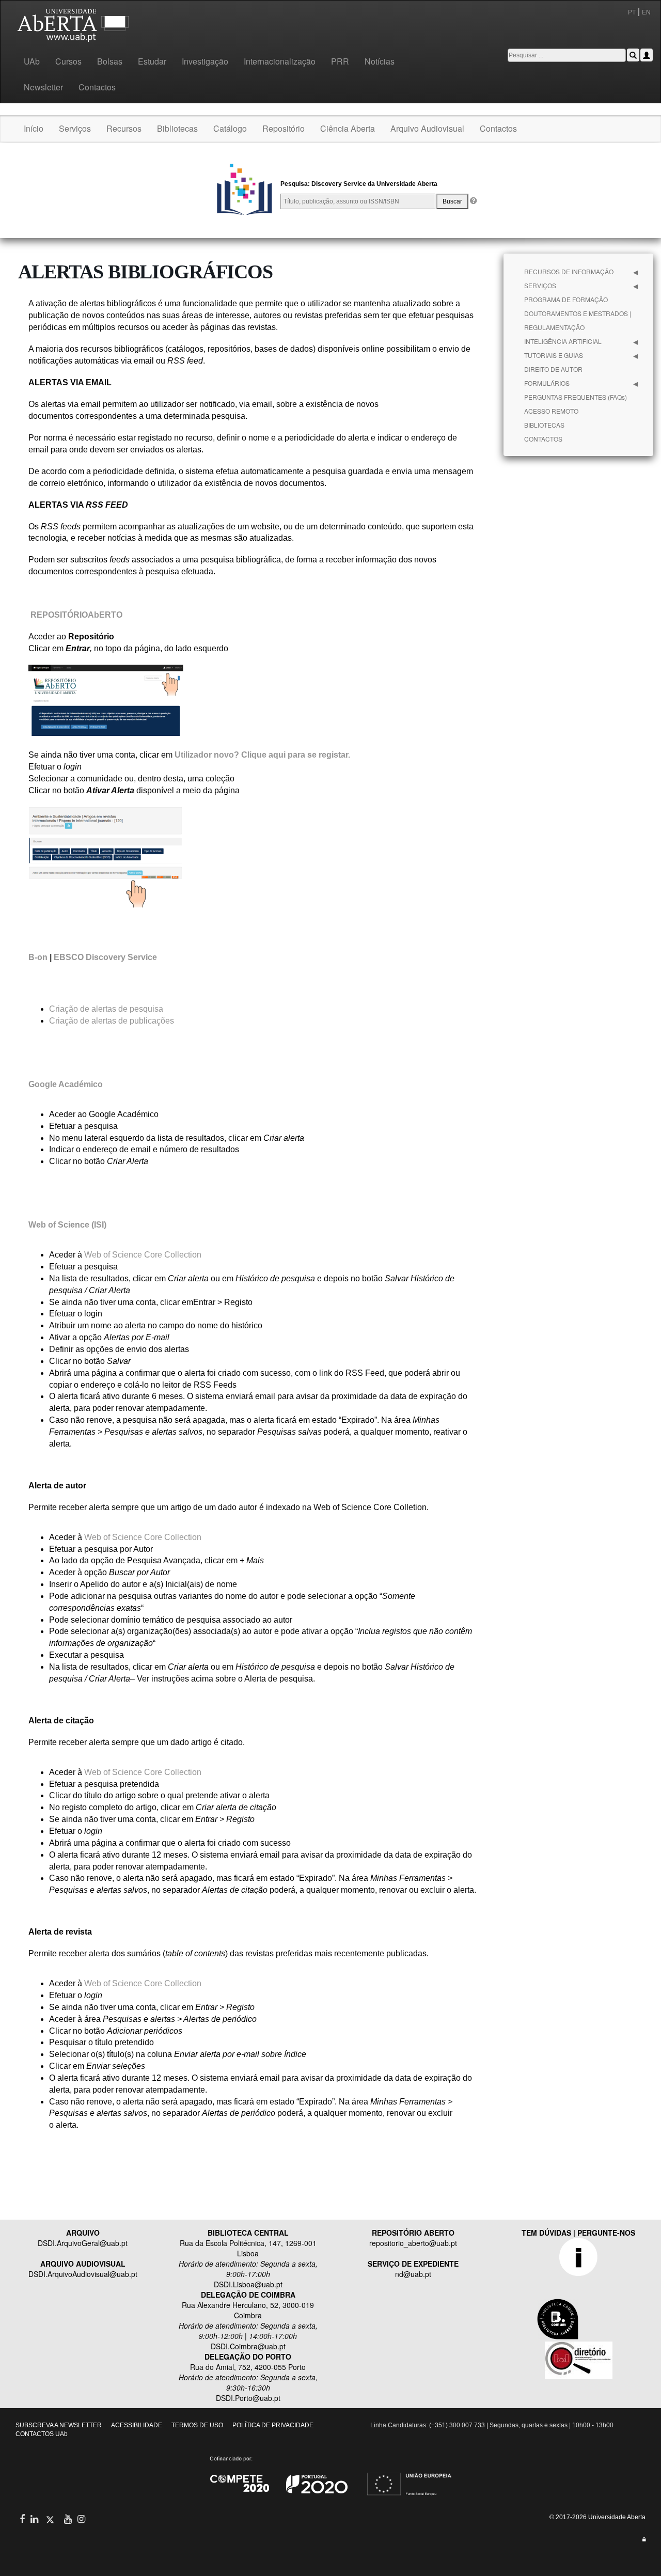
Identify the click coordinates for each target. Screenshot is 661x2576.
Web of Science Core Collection (143, 1255)
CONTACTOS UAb (42, 2434)
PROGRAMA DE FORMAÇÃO (566, 299)
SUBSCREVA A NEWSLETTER (59, 2425)
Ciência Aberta (348, 128)
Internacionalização (280, 61)
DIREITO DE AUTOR (553, 369)
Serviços (75, 128)
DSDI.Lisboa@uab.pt (248, 2284)
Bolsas (110, 61)
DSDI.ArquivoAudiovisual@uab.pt (83, 2274)
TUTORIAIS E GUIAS (554, 355)
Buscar (452, 201)
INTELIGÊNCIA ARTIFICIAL (563, 341)
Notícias (380, 61)
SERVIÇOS (540, 285)
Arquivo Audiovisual (427, 128)
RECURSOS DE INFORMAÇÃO (569, 271)
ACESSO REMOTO (551, 411)
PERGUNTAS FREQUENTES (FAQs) (576, 397)
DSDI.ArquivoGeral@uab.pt (83, 2243)
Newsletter (43, 87)
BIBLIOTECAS (544, 425)
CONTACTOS (543, 439)
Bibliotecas (177, 128)
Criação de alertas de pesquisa (106, 1009)
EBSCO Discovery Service (105, 957)
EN (647, 12)
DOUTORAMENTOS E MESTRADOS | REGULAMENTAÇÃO (578, 320)
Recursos (124, 128)
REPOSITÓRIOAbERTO (76, 615)
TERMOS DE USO (197, 2425)
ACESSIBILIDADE (137, 2425)
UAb (32, 61)
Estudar (152, 61)
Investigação (205, 61)
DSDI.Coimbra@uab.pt (248, 2346)
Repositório (284, 128)
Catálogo (230, 128)
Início (34, 128)
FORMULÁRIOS (547, 383)
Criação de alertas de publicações (112, 1021)
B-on (38, 957)
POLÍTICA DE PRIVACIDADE (273, 2425)
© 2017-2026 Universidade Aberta (597, 2517)
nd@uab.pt (413, 2274)
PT (632, 12)
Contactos (97, 87)
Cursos (68, 61)
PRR (340, 61)
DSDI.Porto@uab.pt (248, 2398)
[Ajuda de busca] (473, 201)
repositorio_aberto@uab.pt (413, 2243)
